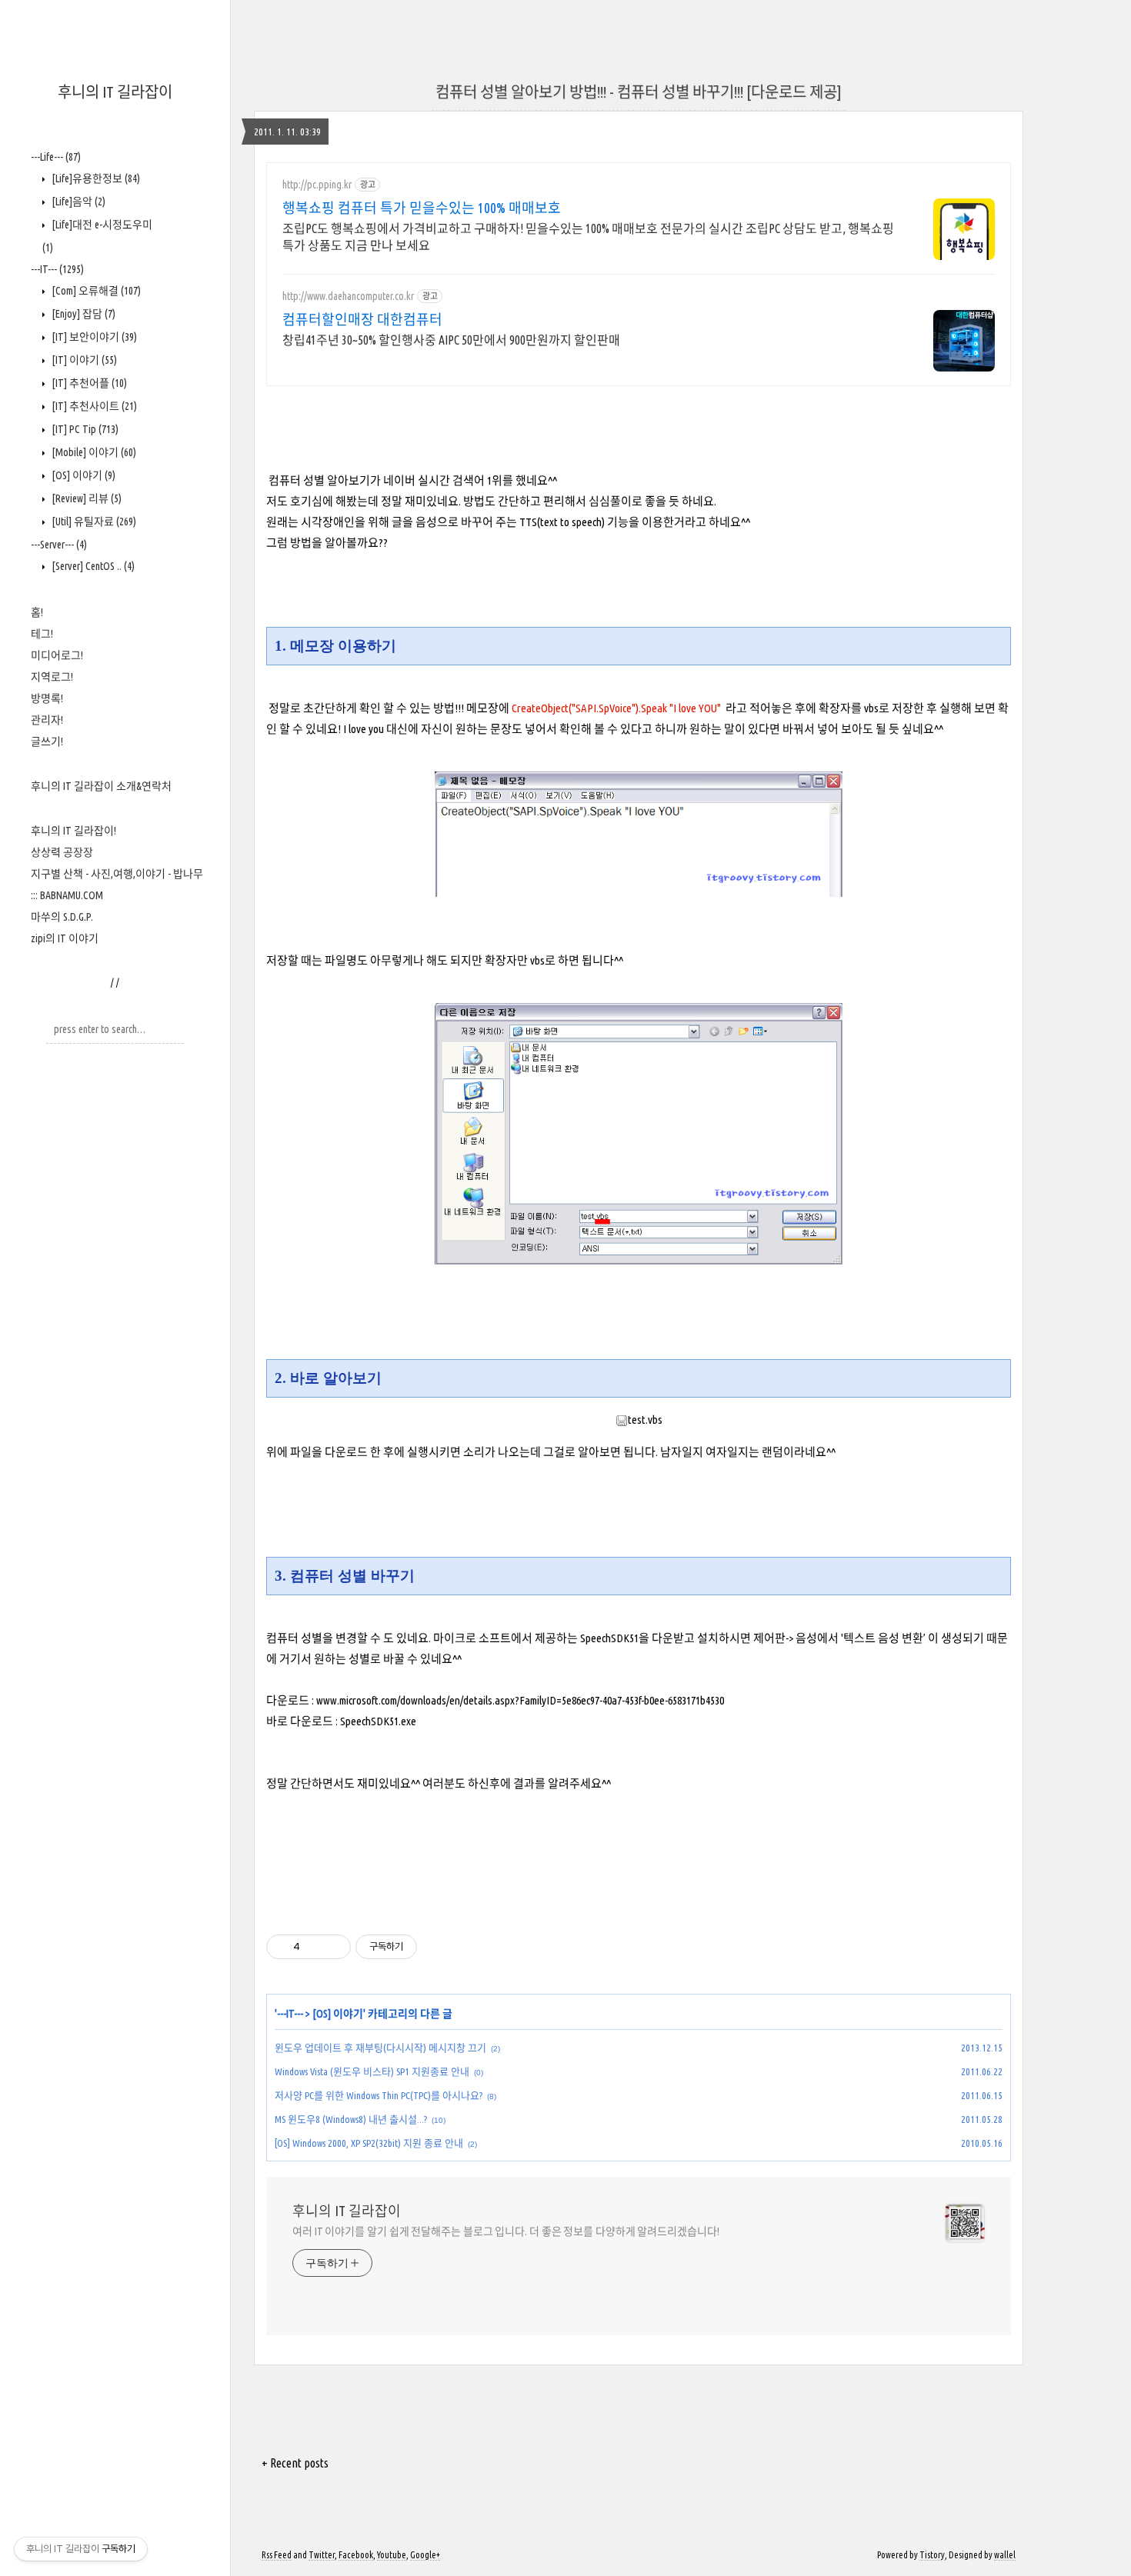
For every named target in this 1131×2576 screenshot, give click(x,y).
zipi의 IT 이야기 (65, 938)
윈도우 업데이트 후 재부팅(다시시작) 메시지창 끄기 (380, 2048)
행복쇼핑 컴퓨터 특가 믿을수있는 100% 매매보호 (422, 208)
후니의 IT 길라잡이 (115, 92)
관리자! (47, 720)
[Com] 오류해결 (95, 291)
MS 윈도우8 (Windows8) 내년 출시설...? (351, 2119)
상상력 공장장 (62, 852)
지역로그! (52, 677)
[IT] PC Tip (84, 429)
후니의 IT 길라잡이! (73, 831)
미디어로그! (57, 655)
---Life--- (56, 157)
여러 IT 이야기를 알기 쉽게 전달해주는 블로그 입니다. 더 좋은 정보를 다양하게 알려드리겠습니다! (506, 2231)
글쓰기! (47, 741)
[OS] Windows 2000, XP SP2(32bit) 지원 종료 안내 (369, 2143)
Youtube (392, 2555)
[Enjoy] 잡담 (82, 314)
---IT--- (57, 269)
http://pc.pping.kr (317, 185)
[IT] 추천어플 (88, 383)
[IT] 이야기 (83, 360)
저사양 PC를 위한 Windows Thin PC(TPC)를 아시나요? (379, 2095)
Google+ (425, 2555)
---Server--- (59, 545)
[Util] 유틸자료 (93, 522)
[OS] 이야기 (82, 475)
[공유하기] (314, 1947)
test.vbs (645, 1420)
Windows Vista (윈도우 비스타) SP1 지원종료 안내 (372, 2071)
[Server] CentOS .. (92, 566)
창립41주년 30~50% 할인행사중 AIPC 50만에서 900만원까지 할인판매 (451, 340)
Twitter (322, 2555)
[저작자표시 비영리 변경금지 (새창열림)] (438, 1947)
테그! (42, 634)
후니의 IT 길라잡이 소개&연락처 (101, 786)
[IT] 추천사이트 (93, 406)
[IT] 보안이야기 (93, 337)
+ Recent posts (295, 2463)
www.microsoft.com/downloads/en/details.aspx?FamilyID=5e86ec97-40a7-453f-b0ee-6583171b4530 (520, 1700)
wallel (1005, 2555)
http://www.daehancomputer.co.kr (348, 296)
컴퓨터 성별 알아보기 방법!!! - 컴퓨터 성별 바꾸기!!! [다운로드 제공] (639, 92)
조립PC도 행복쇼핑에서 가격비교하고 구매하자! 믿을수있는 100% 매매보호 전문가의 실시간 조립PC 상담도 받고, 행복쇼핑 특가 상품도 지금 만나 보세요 (588, 237)
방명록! (47, 698)
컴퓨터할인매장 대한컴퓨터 (362, 319)
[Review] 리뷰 (85, 498)
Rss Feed (277, 2555)
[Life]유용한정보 (95, 178)
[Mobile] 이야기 (93, 452)
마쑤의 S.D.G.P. (62, 917)
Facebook (356, 2555)
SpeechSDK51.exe (378, 1721)
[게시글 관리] (334, 1947)
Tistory (932, 2555)
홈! (37, 612)
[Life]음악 (77, 202)
